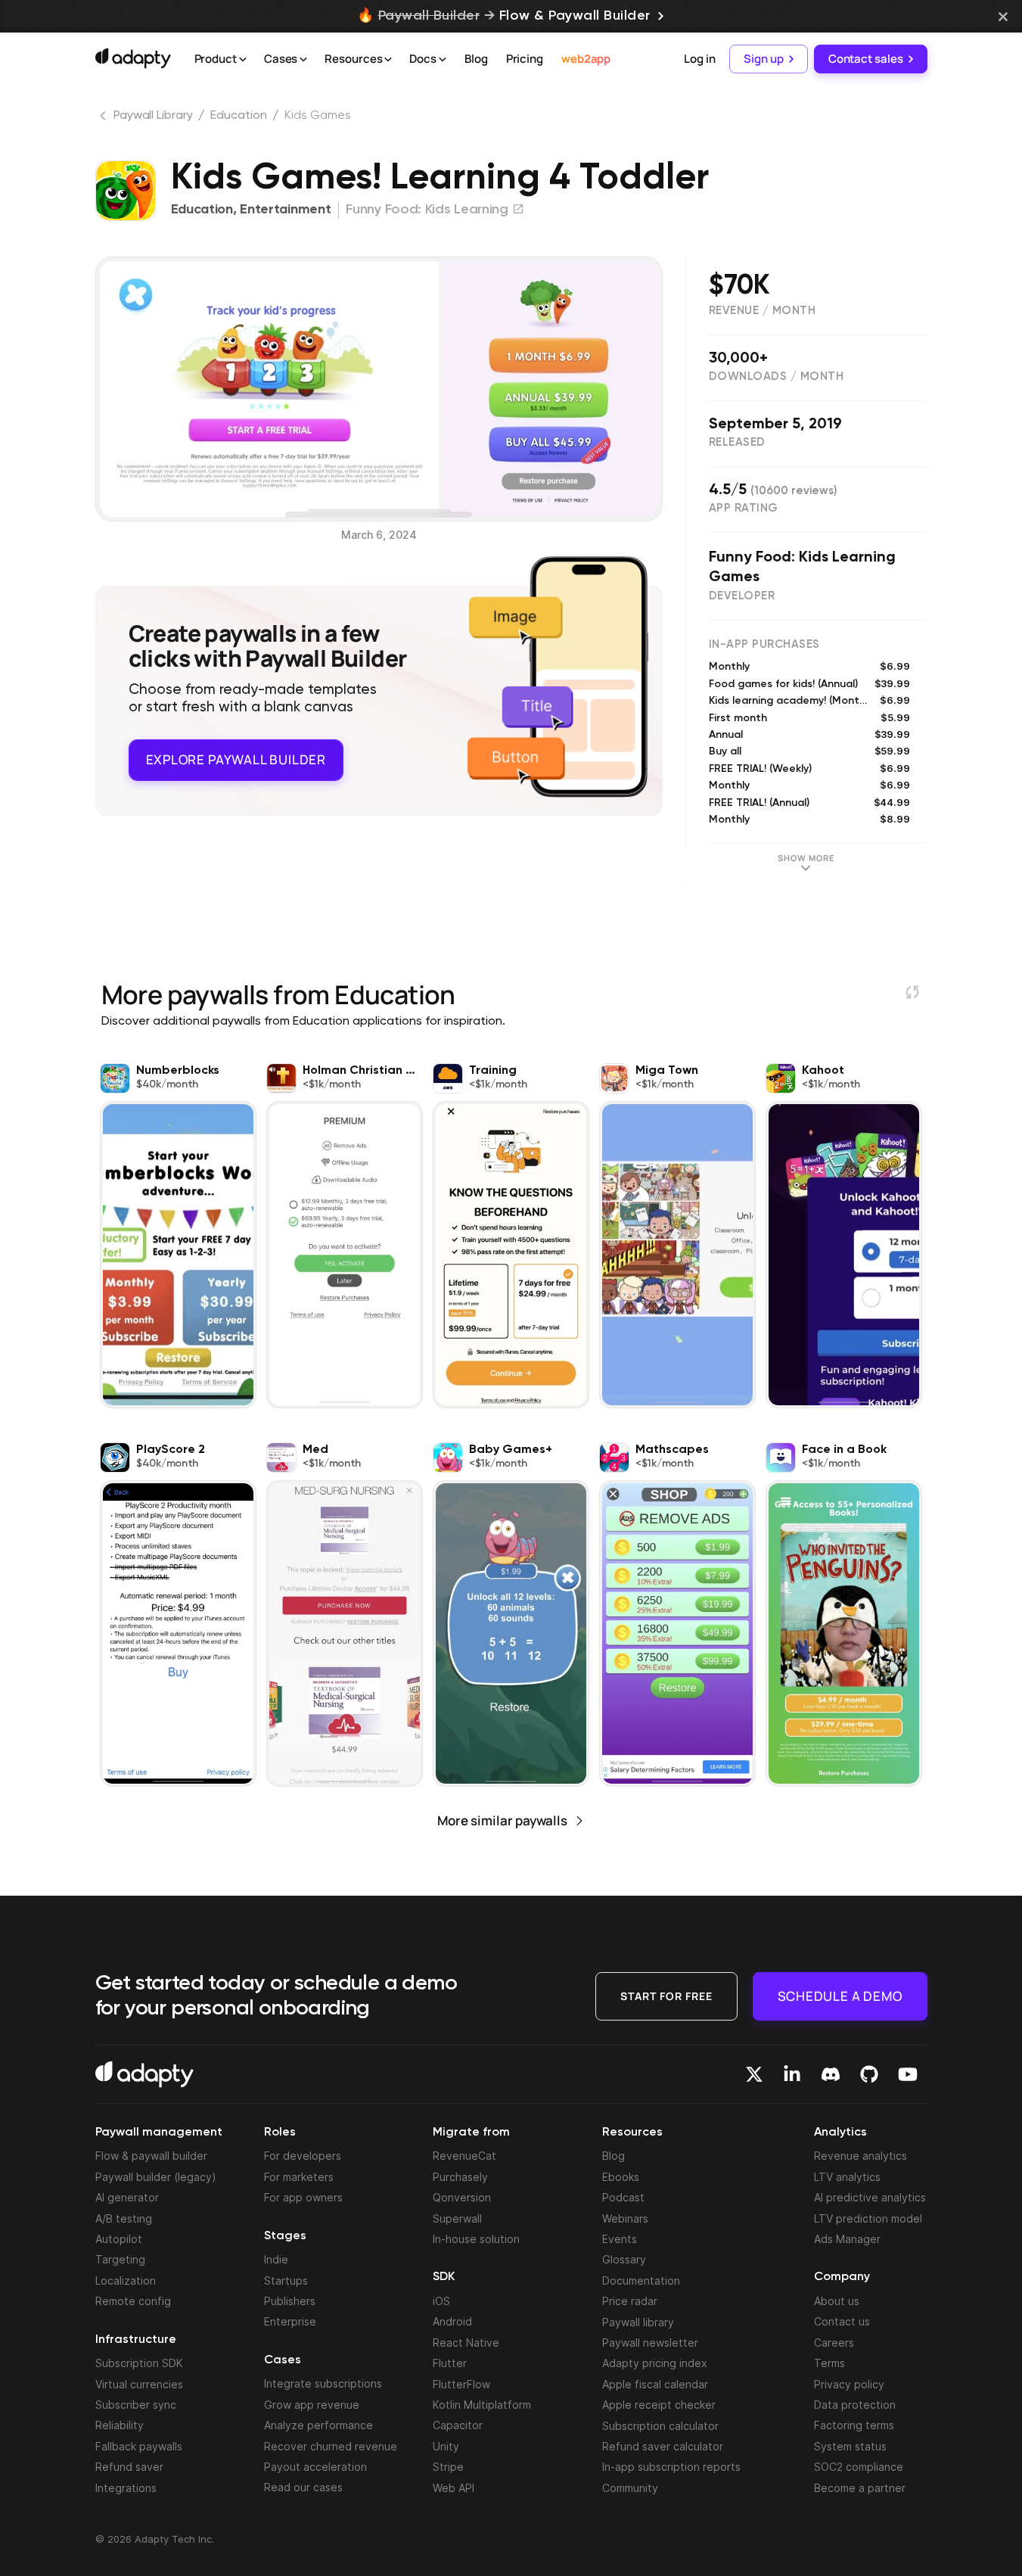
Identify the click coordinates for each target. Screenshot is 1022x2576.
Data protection (855, 2405)
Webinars (625, 2218)
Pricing (525, 59)
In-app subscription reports (671, 2467)
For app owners (303, 2197)
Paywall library (638, 2322)
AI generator (127, 2197)
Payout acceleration (315, 2467)
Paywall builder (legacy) (156, 2177)
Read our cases (303, 2487)
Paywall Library (153, 116)
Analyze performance (318, 2425)
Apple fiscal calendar (655, 2384)
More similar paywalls (502, 1820)
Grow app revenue (312, 2405)
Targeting (120, 2259)
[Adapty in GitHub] (869, 2074)
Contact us (842, 2321)
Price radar (630, 2301)
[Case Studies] (303, 60)
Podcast (623, 2197)
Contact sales (866, 59)
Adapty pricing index (655, 2363)
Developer (742, 596)
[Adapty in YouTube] (908, 2074)
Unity (446, 2446)
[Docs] (443, 60)
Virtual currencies (139, 2384)
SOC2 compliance (859, 2467)
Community (630, 2488)
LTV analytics (847, 2177)
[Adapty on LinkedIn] (792, 2074)
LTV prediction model (868, 2218)
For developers (303, 2156)
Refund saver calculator (663, 2446)
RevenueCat (464, 2156)
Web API (454, 2488)
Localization (126, 2280)
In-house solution (476, 2239)
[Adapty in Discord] (831, 2074)
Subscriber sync (136, 2405)
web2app (586, 59)
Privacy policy (849, 2384)
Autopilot (119, 2239)
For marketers (299, 2177)
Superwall (457, 2218)
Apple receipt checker (659, 2405)
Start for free (666, 1996)
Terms (829, 2363)
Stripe (448, 2467)
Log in (699, 59)
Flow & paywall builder (151, 2156)
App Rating (744, 508)
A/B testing (124, 2218)
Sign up (763, 59)
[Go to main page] (133, 58)
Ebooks (621, 2177)
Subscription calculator (660, 2426)
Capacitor (458, 2425)
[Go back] (104, 119)
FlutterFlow (461, 2384)
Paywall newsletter (650, 2343)
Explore (236, 759)
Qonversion (462, 2197)
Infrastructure (136, 2340)
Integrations (126, 2488)
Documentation (641, 2280)
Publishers (290, 2301)
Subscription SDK (139, 2363)
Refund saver (129, 2467)
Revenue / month (763, 311)
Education (238, 116)
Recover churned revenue (331, 2446)
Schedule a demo (840, 1996)
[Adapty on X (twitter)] (754, 2074)
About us (837, 2301)
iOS (441, 2301)
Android (452, 2321)
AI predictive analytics (870, 2197)
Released (737, 442)
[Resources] (388, 60)
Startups (286, 2280)
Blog (476, 59)
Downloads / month (777, 376)
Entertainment (285, 210)
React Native (466, 2343)
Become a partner (860, 2488)
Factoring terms (854, 2425)
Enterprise (290, 2321)
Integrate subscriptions (323, 2383)
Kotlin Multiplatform (482, 2405)
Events (620, 2239)
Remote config (133, 2301)
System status (850, 2446)
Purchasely (460, 2177)
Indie (276, 2259)
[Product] (243, 60)
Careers (834, 2343)
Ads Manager (847, 2239)
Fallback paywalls (139, 2446)
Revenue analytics (860, 2156)
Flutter (450, 2363)
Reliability (120, 2425)
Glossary (624, 2259)
